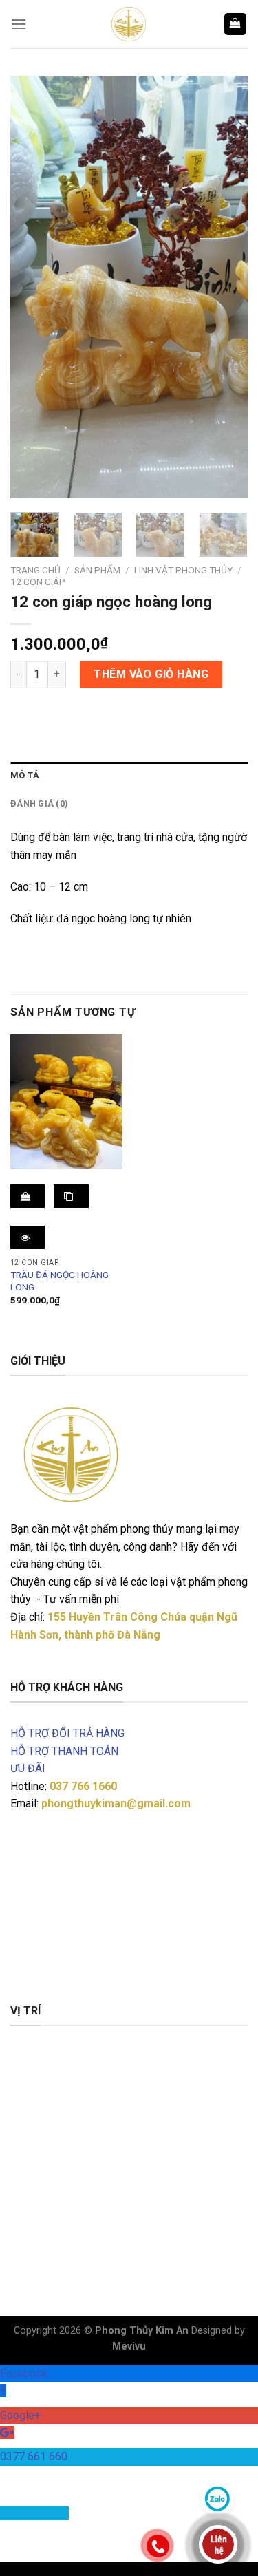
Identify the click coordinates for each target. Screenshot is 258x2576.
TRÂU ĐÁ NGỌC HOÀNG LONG (60, 1281)
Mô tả (25, 775)
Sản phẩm (97, 570)
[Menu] (19, 24)
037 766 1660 (83, 1786)
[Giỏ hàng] (236, 24)
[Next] (226, 287)
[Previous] (32, 287)
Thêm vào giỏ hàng (151, 674)
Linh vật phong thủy (183, 570)
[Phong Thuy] (129, 24)
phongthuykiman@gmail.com (116, 1803)
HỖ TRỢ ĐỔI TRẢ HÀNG (67, 1733)
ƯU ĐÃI (28, 1768)
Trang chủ (35, 570)
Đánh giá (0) (39, 803)
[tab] (129, 776)
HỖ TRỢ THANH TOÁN (64, 1751)
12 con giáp (38, 582)
